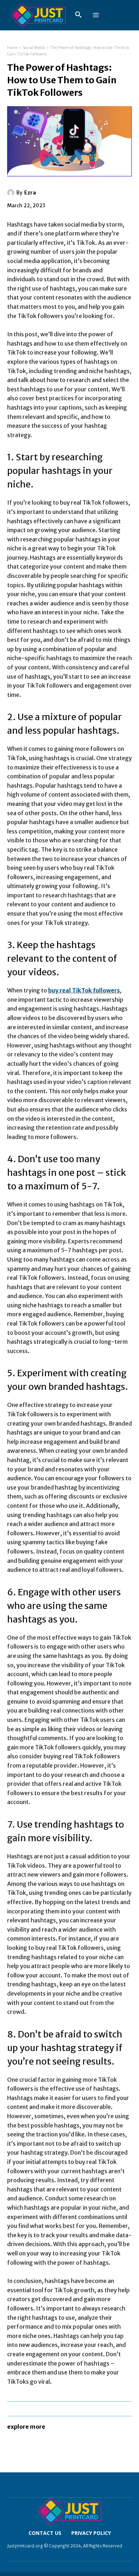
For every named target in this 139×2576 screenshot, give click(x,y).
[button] (78, 15)
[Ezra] (12, 193)
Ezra (30, 193)
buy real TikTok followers (84, 990)
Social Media (34, 48)
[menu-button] (96, 15)
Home (12, 48)
